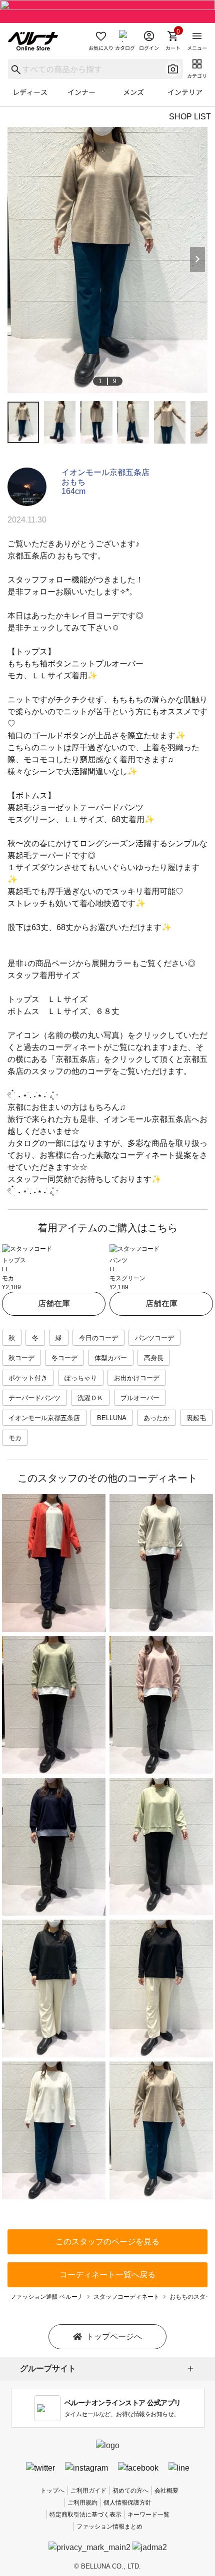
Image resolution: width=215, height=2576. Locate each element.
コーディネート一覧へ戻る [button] (107, 2275)
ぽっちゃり (81, 1378)
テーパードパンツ (34, 1398)
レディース (30, 92)
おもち (73, 482)
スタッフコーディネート (126, 2297)
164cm (73, 491)
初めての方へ (130, 2491)
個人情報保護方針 (127, 2503)
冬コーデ (64, 1358)
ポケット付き (28, 1378)
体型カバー (111, 1358)
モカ (15, 1438)
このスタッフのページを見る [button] (107, 2242)
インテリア (185, 92)
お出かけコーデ (137, 1378)
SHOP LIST (190, 117)
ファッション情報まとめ (109, 2527)
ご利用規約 (82, 2503)
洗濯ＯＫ (90, 1398)
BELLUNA (112, 1418)
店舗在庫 (54, 1303)
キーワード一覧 (148, 2515)
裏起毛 (196, 1418)
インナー (81, 92)
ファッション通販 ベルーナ (47, 2297)
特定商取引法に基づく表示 (85, 2515)
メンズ (133, 92)
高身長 (154, 1358)
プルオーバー (140, 1398)
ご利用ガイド (88, 2491)
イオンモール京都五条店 (105, 472)
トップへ (52, 2491)
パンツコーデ (154, 1338)
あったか (156, 1418)
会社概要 (166, 2491)
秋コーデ (21, 1358)
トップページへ (114, 2336)
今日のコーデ (98, 1338)
